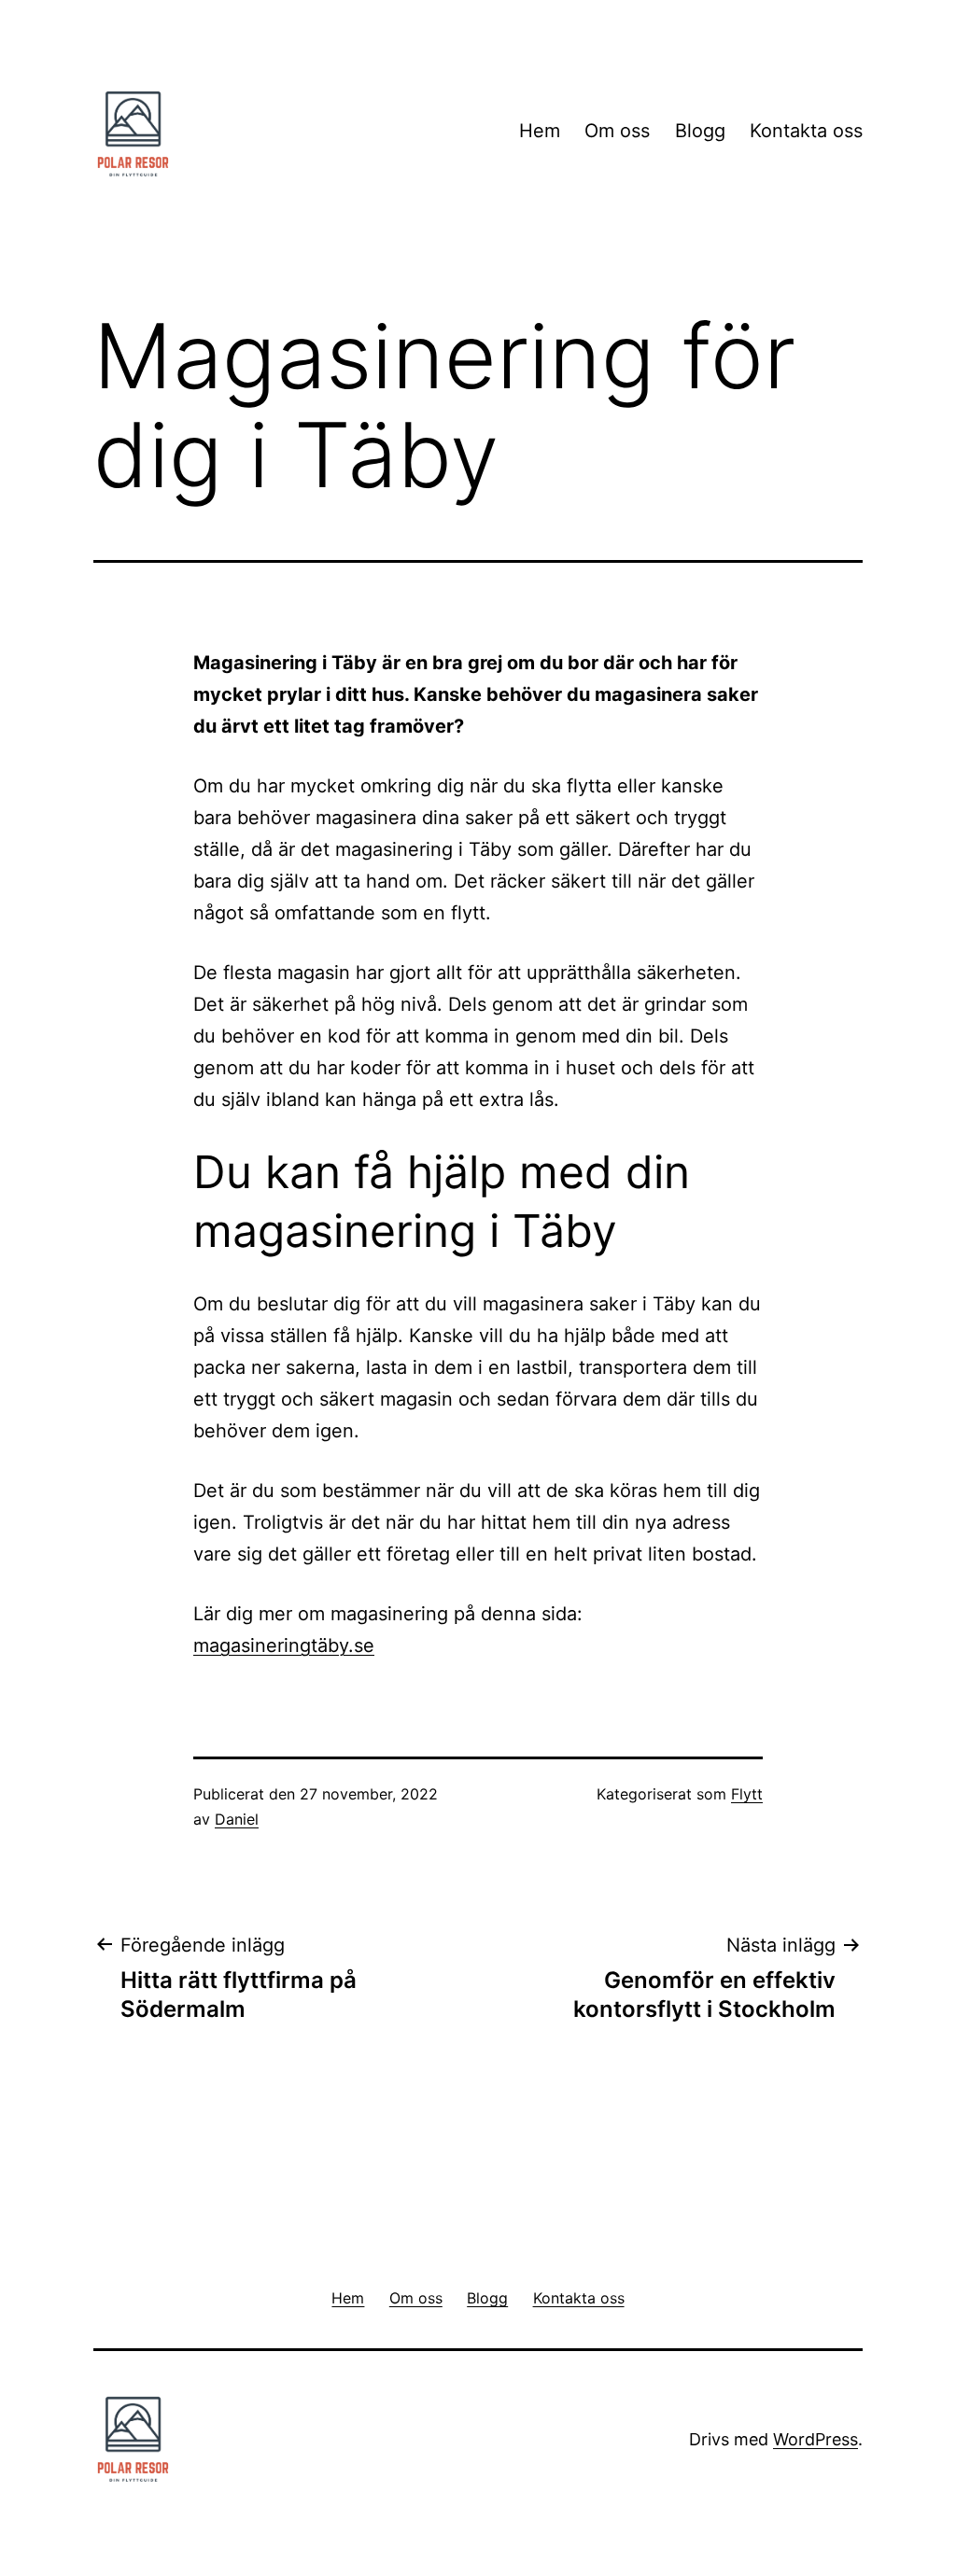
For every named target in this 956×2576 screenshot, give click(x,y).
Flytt (747, 1794)
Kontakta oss (806, 131)
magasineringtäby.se (284, 1645)
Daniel (237, 1819)
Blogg (700, 131)
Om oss (617, 131)
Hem (540, 131)
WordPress (815, 2439)
